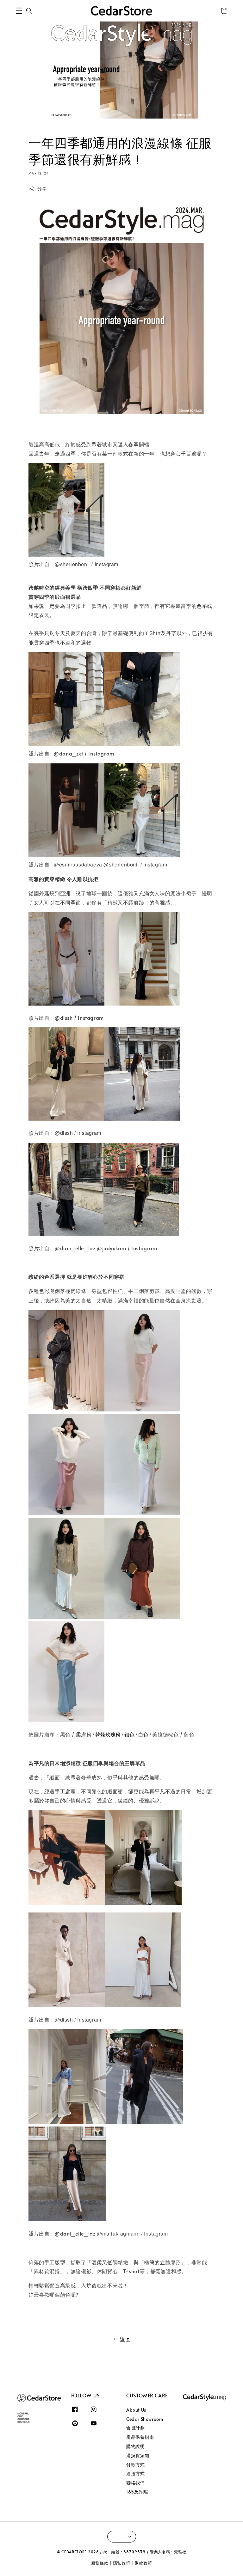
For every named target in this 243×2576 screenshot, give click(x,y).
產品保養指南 (140, 2437)
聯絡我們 (135, 2483)
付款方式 (135, 2465)
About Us (136, 2410)
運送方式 (135, 2473)
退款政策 (143, 2563)
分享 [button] (42, 189)
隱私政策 (122, 2563)
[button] (19, 11)
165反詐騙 (137, 2492)
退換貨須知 (138, 2455)
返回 (125, 2339)
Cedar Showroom (145, 2419)
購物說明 (135, 2446)
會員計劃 (135, 2428)
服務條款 (100, 2563)
